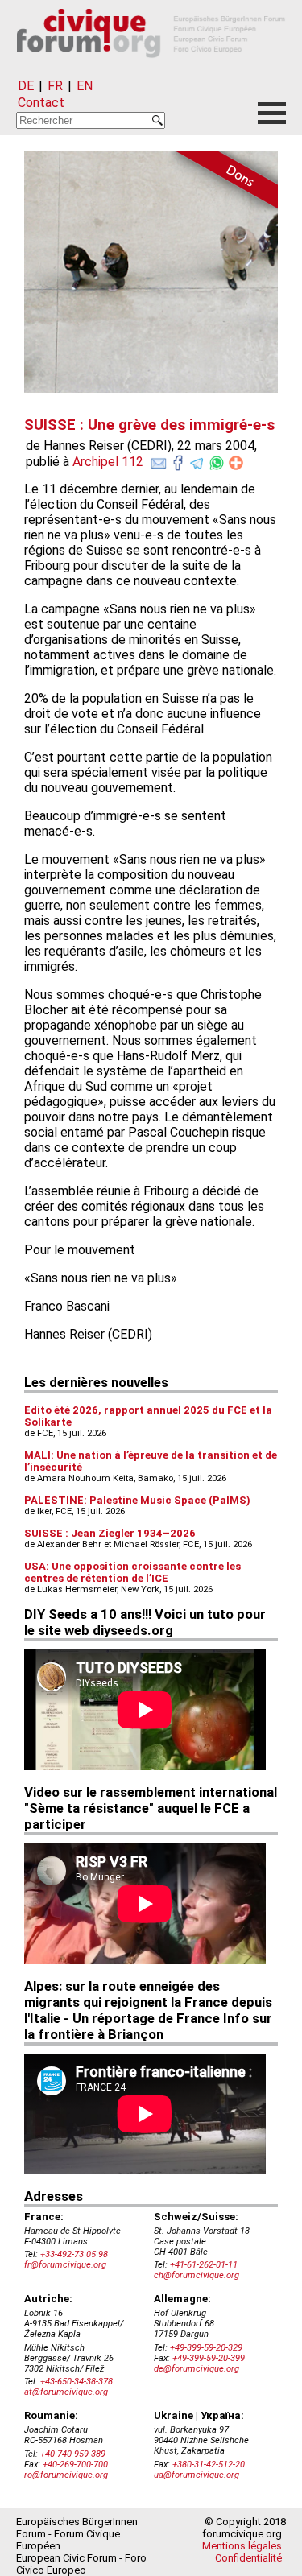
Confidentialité (248, 2558)
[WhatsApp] (217, 460)
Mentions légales (242, 2546)
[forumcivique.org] (151, 70)
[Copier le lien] (236, 463)
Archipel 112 (108, 462)
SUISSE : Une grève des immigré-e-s (149, 425)
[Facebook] (178, 460)
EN (85, 86)
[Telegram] (197, 460)
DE (26, 86)
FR (55, 86)
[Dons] (221, 183)
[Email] (159, 460)
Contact (41, 103)
